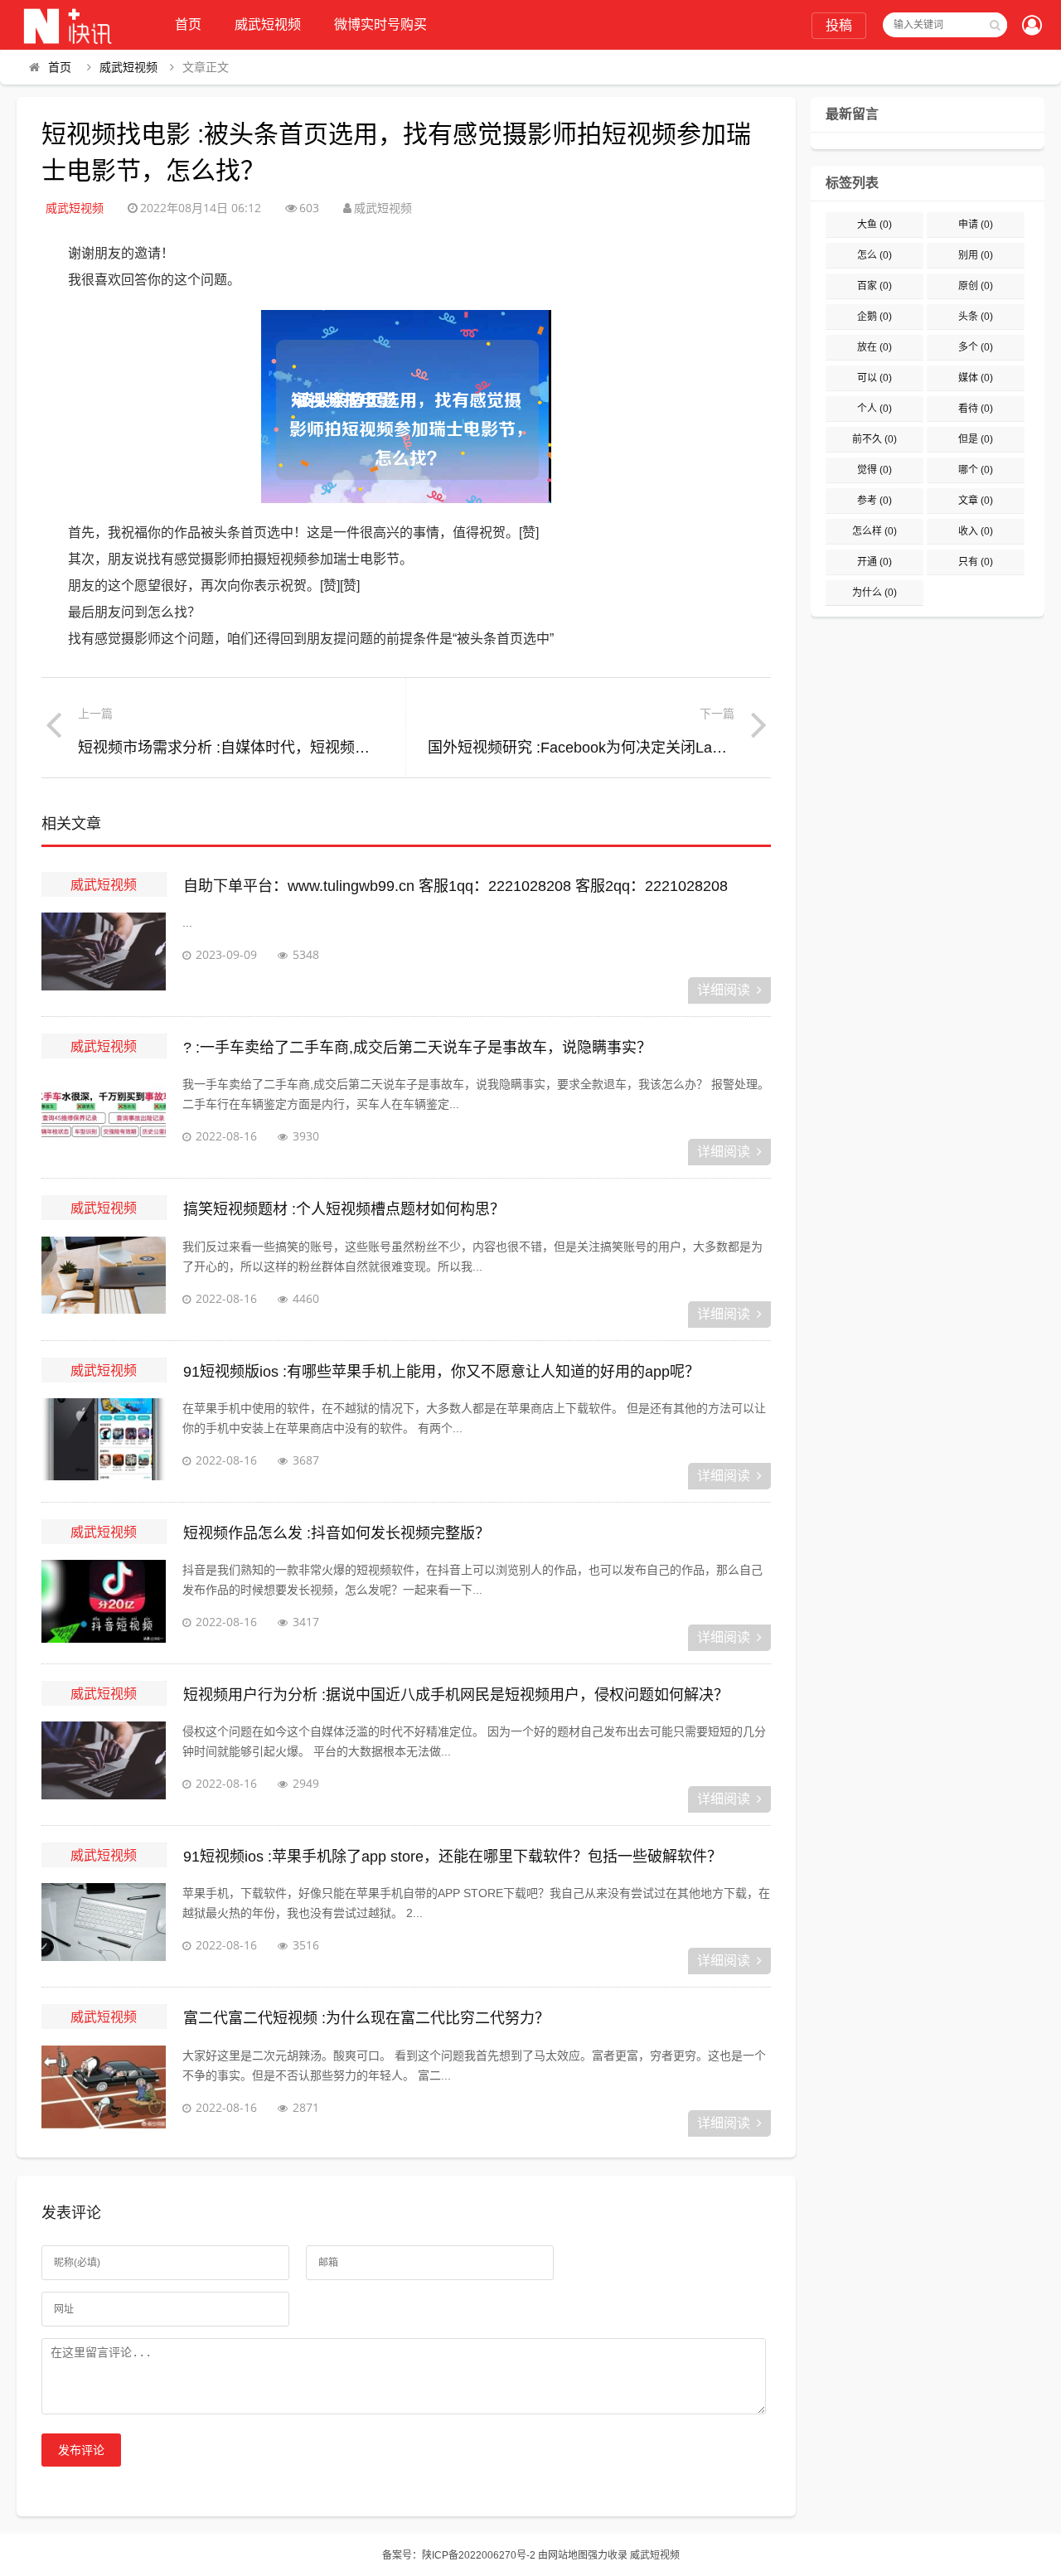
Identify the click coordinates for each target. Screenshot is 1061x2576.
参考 (874, 501)
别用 (976, 255)
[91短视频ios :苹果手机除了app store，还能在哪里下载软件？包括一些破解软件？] (104, 1925)
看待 (976, 409)
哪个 (976, 470)
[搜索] (995, 25)
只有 (976, 562)
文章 (976, 501)
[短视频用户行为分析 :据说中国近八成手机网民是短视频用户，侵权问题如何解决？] (104, 1763)
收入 (976, 531)
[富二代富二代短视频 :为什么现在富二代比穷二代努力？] (104, 2087)
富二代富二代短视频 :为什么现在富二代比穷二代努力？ (366, 2018)
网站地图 (568, 2555)
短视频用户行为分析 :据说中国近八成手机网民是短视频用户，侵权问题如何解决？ (456, 1695)
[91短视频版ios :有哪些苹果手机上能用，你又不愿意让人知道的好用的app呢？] (104, 1440)
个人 (874, 409)
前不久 (874, 439)
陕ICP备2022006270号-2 (479, 2555)
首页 (188, 24)
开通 (874, 562)
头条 (976, 317)
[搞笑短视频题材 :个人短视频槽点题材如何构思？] (104, 1278)
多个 (976, 347)
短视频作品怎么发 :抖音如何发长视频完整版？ (337, 1533)
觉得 (874, 470)
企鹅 (874, 317)
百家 (874, 286)
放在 (874, 347)
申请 (976, 225)
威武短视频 (268, 24)
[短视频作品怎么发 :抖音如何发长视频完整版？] (104, 1601)
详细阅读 (724, 990)
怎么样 (874, 531)
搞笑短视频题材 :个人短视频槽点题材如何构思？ (344, 1209)
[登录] (1032, 27)
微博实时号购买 (380, 24)
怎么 (874, 255)
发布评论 (81, 2450)
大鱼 (874, 225)
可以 (874, 378)
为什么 (874, 593)
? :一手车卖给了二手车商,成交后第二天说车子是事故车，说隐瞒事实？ (417, 1048)
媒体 (976, 378)
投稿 (839, 25)
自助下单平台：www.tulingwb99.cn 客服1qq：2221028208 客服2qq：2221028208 (455, 886)
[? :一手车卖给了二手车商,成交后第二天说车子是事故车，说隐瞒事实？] (104, 1116)
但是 (976, 439)
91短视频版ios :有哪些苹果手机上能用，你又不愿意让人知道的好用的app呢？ (441, 1372)
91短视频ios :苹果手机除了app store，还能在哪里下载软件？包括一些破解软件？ (453, 1857)
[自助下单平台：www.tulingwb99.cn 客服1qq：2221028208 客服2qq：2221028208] (104, 954)
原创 (976, 286)
